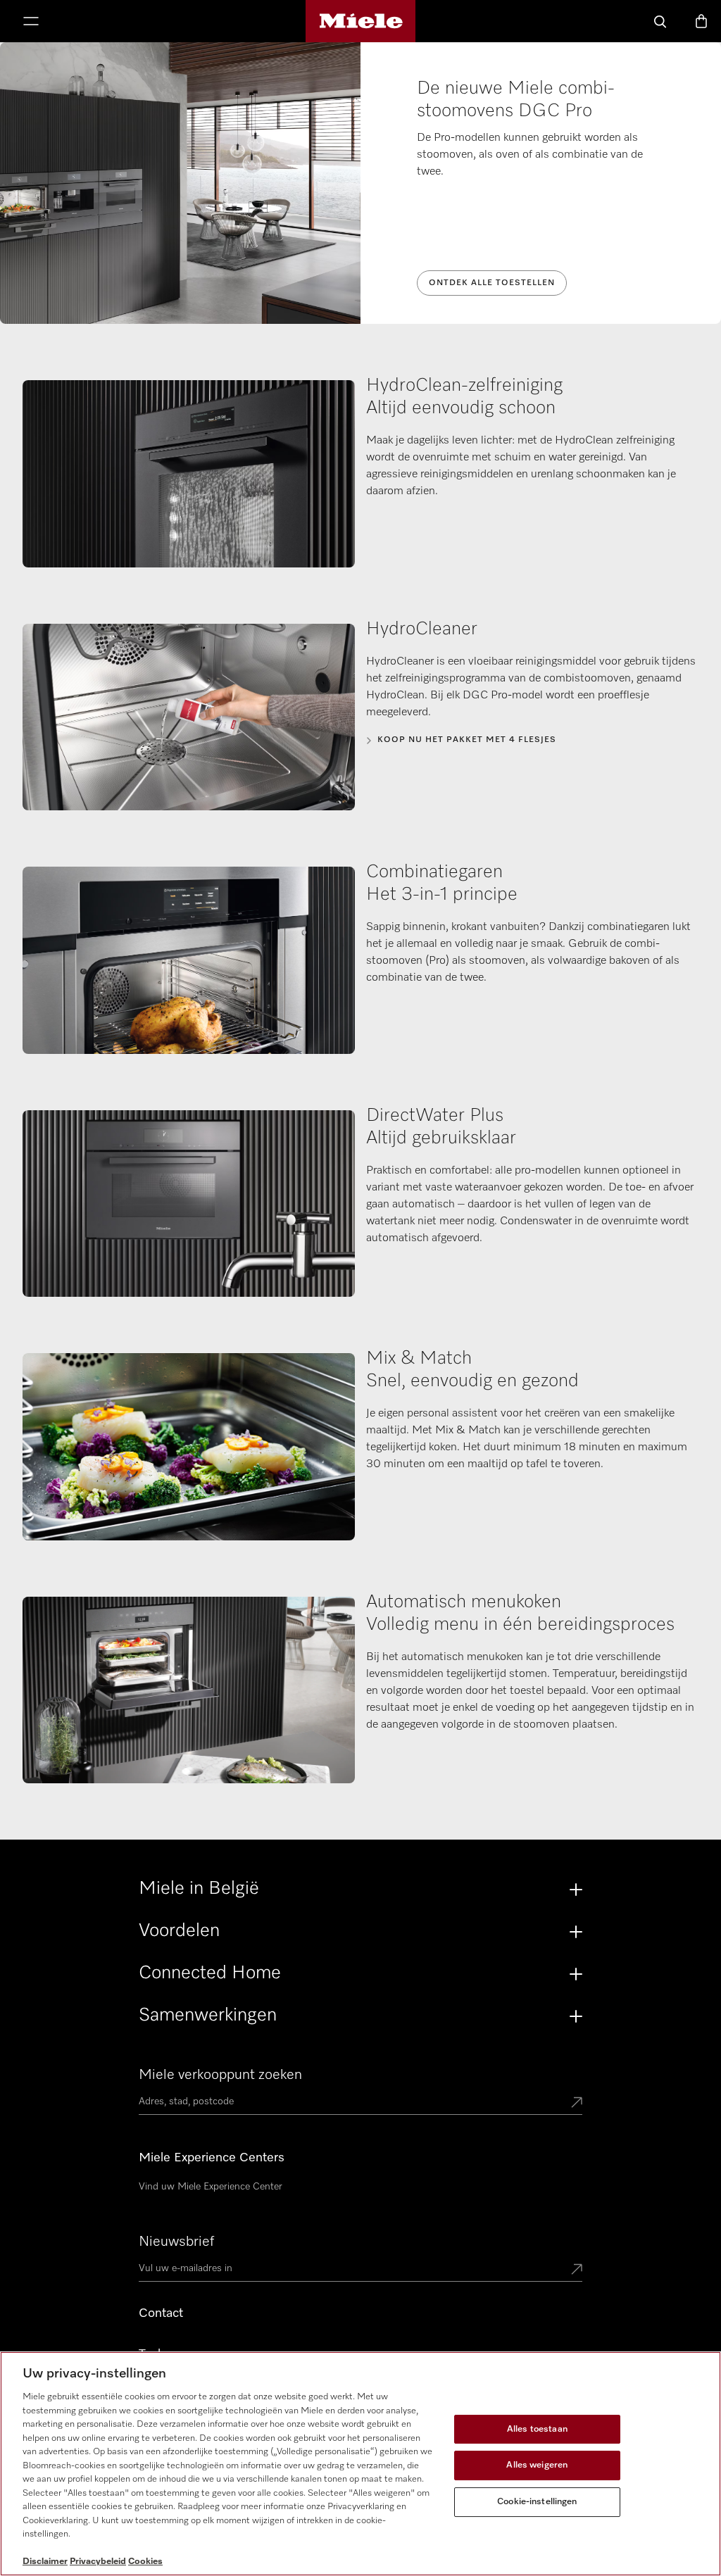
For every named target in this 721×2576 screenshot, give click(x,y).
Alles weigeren (537, 2465)
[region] (360, 2464)
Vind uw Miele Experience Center (211, 2187)
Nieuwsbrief (176, 2242)
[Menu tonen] (31, 23)
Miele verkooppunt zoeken (220, 2075)
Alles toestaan (537, 2429)
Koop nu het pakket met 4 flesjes (467, 740)
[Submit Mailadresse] (577, 2270)
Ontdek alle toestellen (492, 283)
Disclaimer (45, 2562)
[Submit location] (577, 2104)
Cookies (145, 2562)
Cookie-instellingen (537, 2502)
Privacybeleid (98, 2562)
